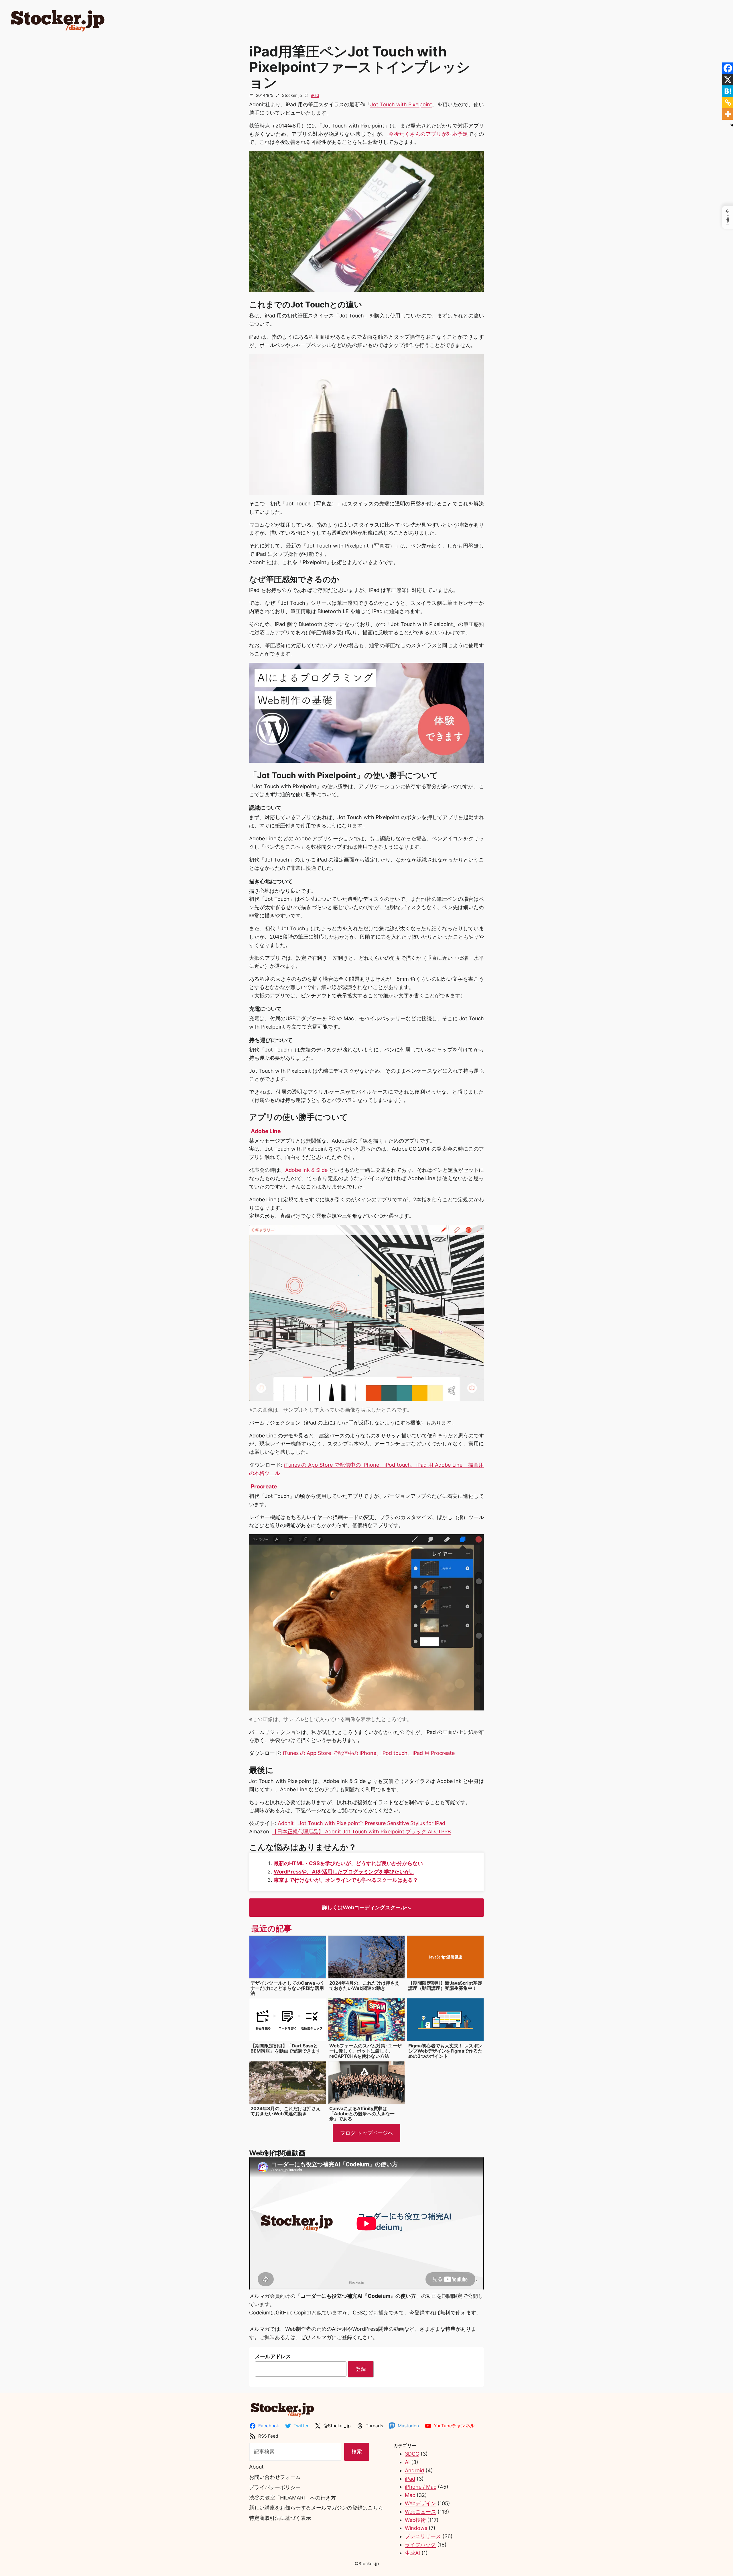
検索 (357, 2452)
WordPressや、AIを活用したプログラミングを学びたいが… (344, 1872)
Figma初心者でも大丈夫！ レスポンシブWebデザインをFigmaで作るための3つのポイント (445, 2051)
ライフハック (420, 2545)
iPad (315, 95)
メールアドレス (273, 2356)
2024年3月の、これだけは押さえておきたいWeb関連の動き (286, 2111)
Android (414, 2470)
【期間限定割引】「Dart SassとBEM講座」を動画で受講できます (285, 2048)
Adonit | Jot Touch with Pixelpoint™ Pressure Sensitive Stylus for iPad (361, 1823)
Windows (416, 2528)
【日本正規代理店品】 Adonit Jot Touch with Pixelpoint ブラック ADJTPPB (361, 1832)
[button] (728, 217)
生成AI (412, 2553)
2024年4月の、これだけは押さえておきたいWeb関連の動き (364, 1986)
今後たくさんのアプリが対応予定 (428, 134)
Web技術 (415, 2520)
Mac (410, 2495)
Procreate (264, 1486)
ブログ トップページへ (367, 2133)
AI (407, 2462)
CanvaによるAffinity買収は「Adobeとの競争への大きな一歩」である (362, 2114)
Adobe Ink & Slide (306, 1170)
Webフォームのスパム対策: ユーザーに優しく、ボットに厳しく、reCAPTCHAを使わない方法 (365, 2051)
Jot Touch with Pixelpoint (401, 104)
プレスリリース (423, 2536)
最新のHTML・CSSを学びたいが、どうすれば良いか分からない (348, 1863)
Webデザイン (420, 2503)
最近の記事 (272, 1928)
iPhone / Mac (421, 2487)
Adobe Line (266, 1131)
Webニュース (420, 2512)
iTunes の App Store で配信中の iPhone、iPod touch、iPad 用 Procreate (369, 1753)
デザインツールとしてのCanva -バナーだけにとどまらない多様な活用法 (287, 1988)
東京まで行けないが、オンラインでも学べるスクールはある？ (346, 1880)
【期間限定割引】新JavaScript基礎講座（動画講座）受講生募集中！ (445, 1986)
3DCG (412, 2454)
